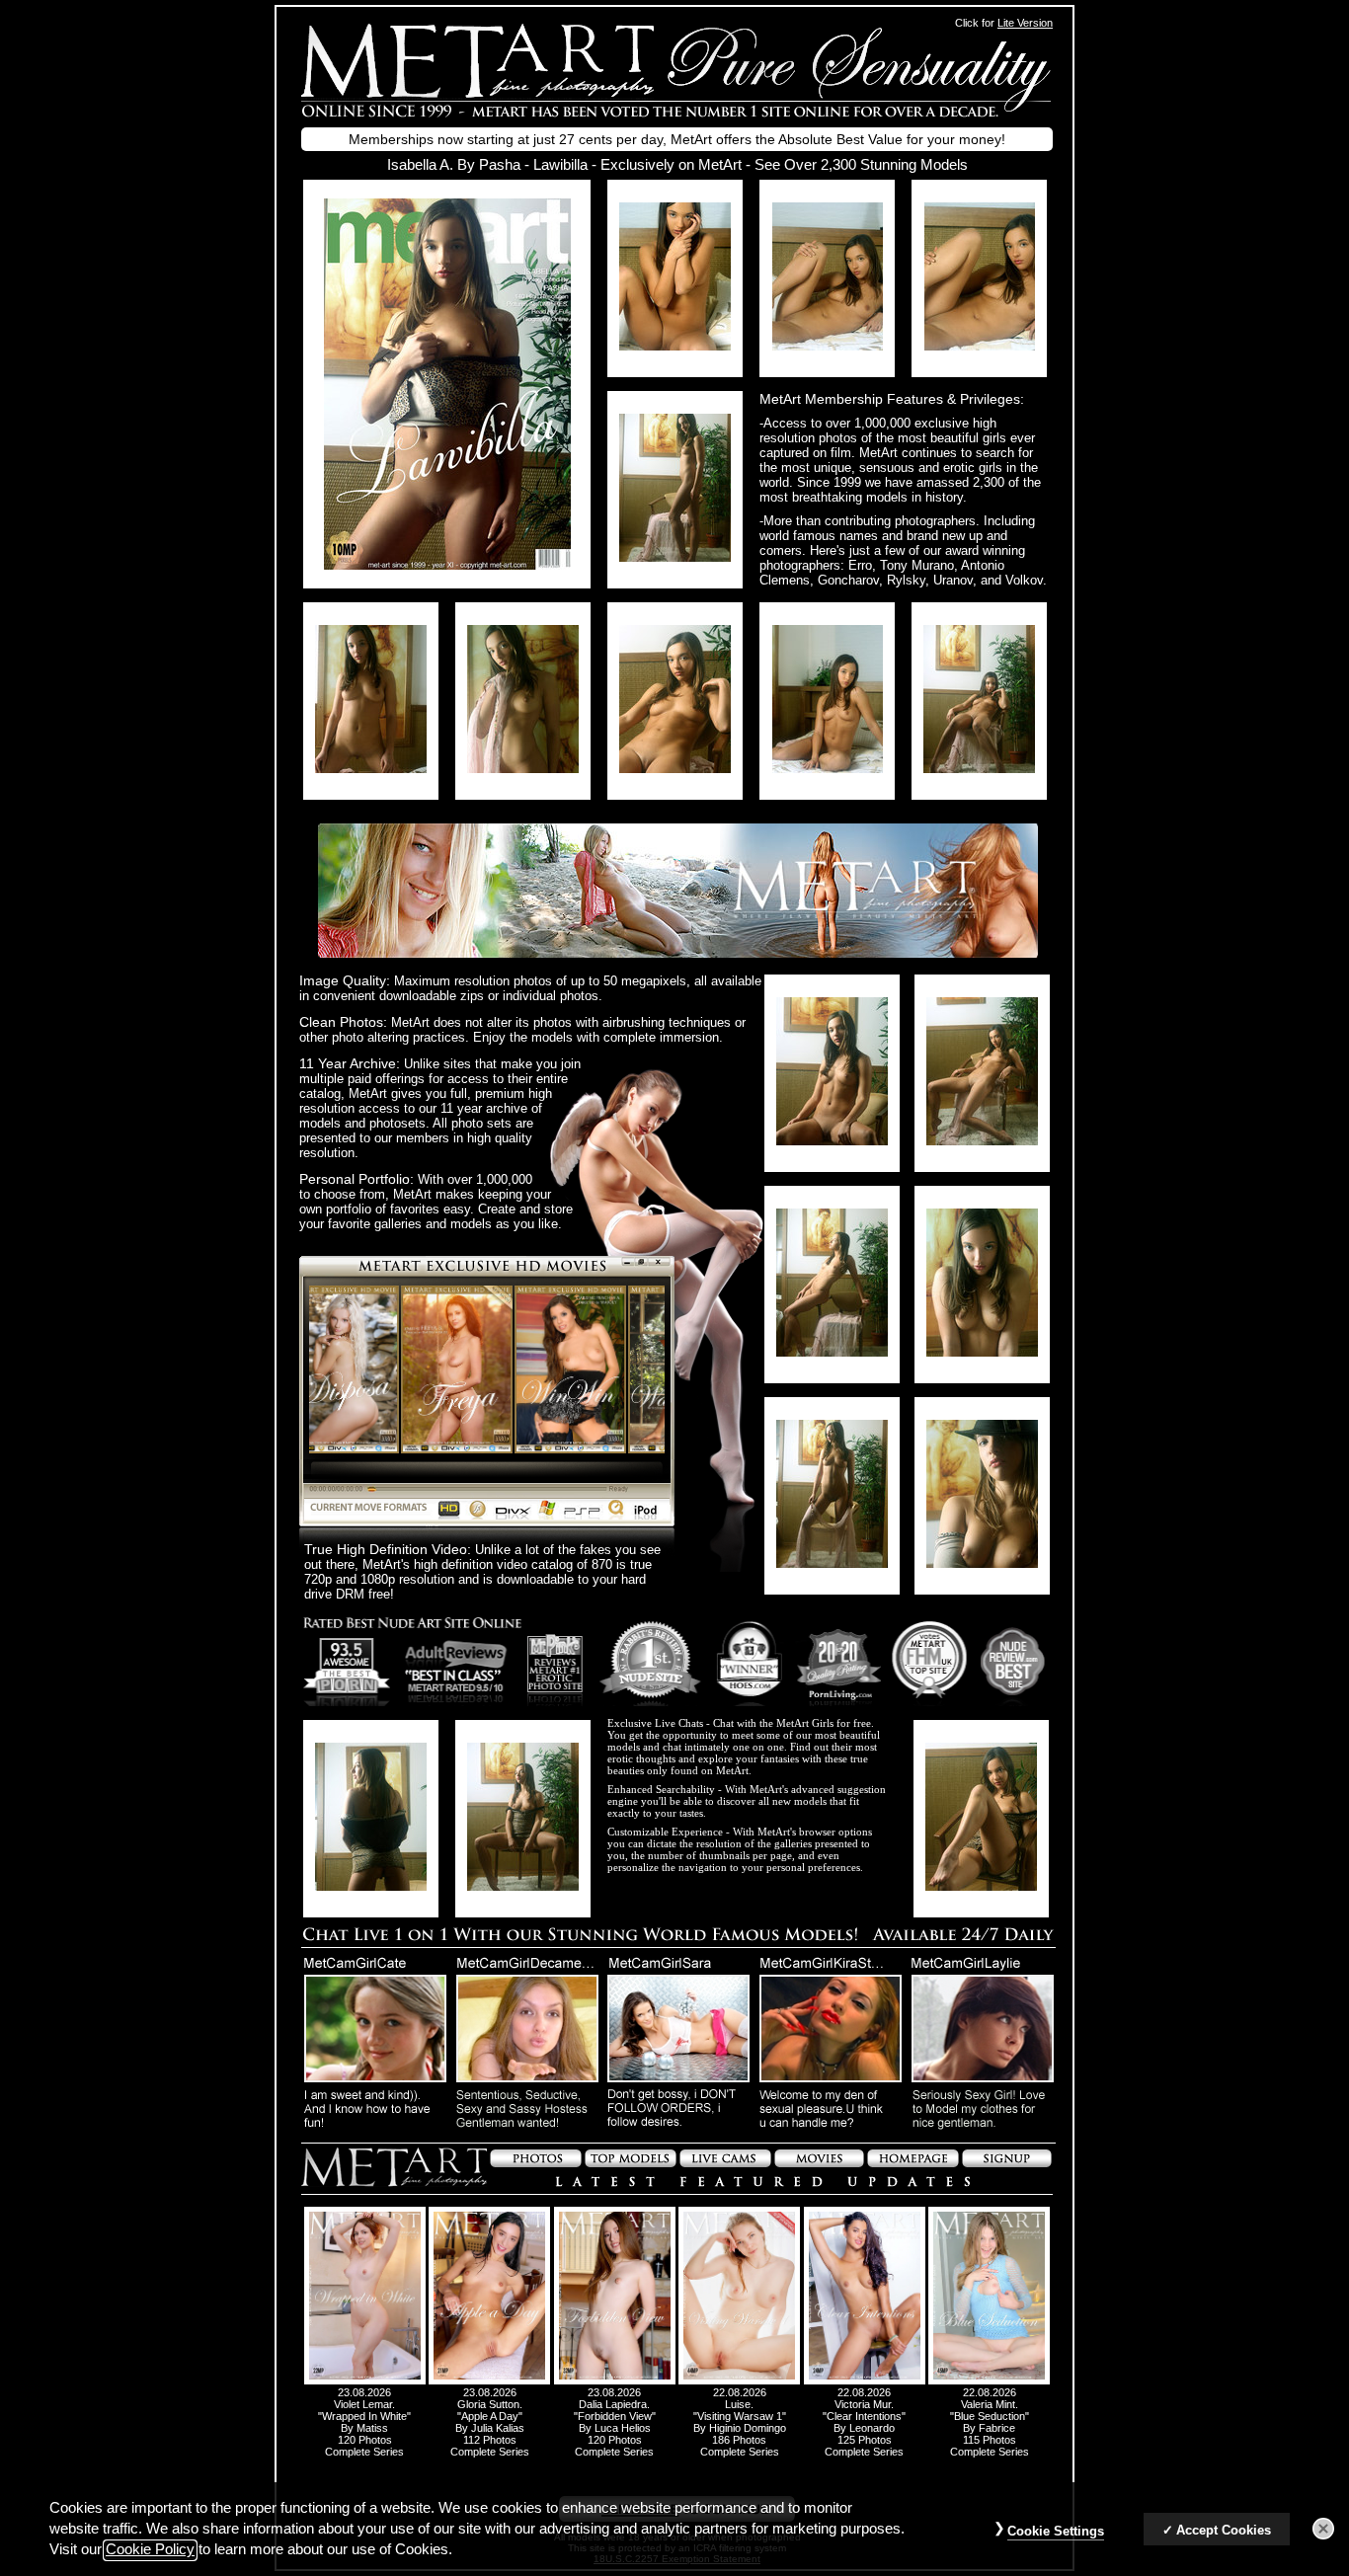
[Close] (1323, 2530)
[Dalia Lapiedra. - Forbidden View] (615, 2381)
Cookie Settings (1056, 2531)
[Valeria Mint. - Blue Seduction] (989, 2381)
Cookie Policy (150, 2550)
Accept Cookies (1224, 2530)
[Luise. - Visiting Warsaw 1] (739, 2381)
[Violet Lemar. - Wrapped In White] (365, 2381)
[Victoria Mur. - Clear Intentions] (865, 2381)
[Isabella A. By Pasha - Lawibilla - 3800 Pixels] (447, 564)
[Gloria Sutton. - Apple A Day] (489, 2381)
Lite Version (1025, 23)
